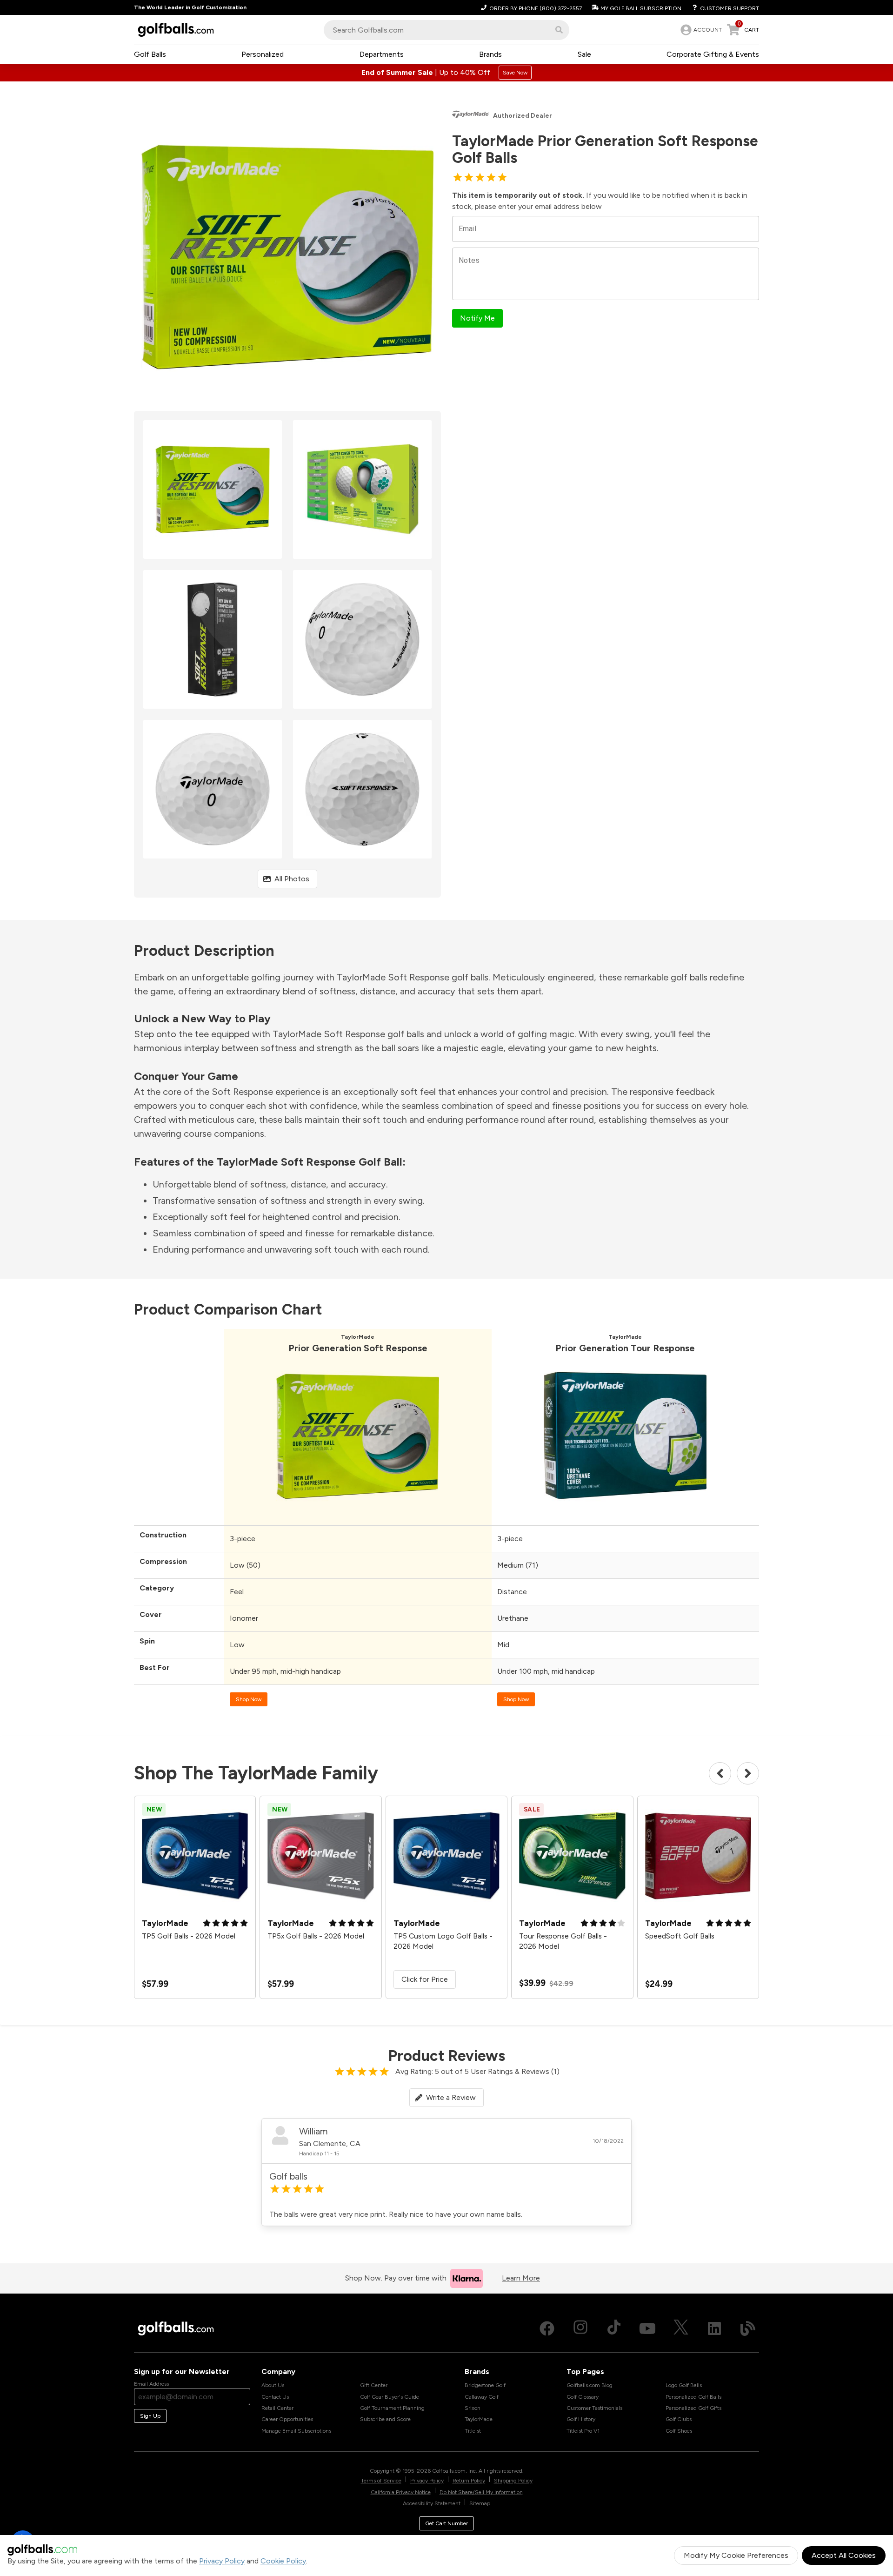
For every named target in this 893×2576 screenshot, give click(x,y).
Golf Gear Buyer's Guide (390, 2397)
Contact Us (275, 2397)
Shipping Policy (513, 2481)
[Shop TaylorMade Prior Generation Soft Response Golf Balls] (358, 1515)
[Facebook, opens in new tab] (547, 2328)
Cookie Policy (283, 2561)
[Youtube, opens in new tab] (647, 2328)
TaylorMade (479, 2419)
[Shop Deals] (446, 73)
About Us (273, 2385)
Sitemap (480, 2503)
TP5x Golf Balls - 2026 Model (316, 1936)
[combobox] (446, 30)
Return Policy (469, 2481)
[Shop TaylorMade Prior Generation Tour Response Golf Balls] (625, 1515)
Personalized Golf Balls (693, 2397)
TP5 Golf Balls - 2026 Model (189, 1936)
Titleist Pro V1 (583, 2431)
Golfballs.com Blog (590, 2385)
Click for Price (425, 1979)
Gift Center (374, 2385)
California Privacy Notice (401, 2492)
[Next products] (748, 1773)
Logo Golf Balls (684, 2385)
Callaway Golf (482, 2397)
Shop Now (249, 1699)
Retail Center (277, 2408)
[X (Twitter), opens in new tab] (681, 2328)
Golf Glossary (583, 2397)
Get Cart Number (446, 2523)
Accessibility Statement (432, 2503)
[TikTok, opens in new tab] (614, 2328)
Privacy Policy (222, 2561)
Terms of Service (381, 2481)
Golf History (581, 2419)
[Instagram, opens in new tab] (580, 2328)
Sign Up (150, 2416)
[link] (700, 30)
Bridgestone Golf (485, 2385)
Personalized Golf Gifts (693, 2408)
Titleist (473, 2431)
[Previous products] (720, 1773)
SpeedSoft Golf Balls (680, 1936)
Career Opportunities (287, 2419)
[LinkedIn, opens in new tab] (714, 2328)
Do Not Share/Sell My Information (481, 2492)
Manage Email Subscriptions (296, 2431)
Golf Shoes (679, 2431)
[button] (559, 30)
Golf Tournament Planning (392, 2408)
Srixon (473, 2408)
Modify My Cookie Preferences (736, 2555)
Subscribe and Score (385, 2419)
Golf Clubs (679, 2419)
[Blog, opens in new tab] (748, 2328)
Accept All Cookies (844, 2555)
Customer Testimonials (594, 2408)
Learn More (521, 2278)
